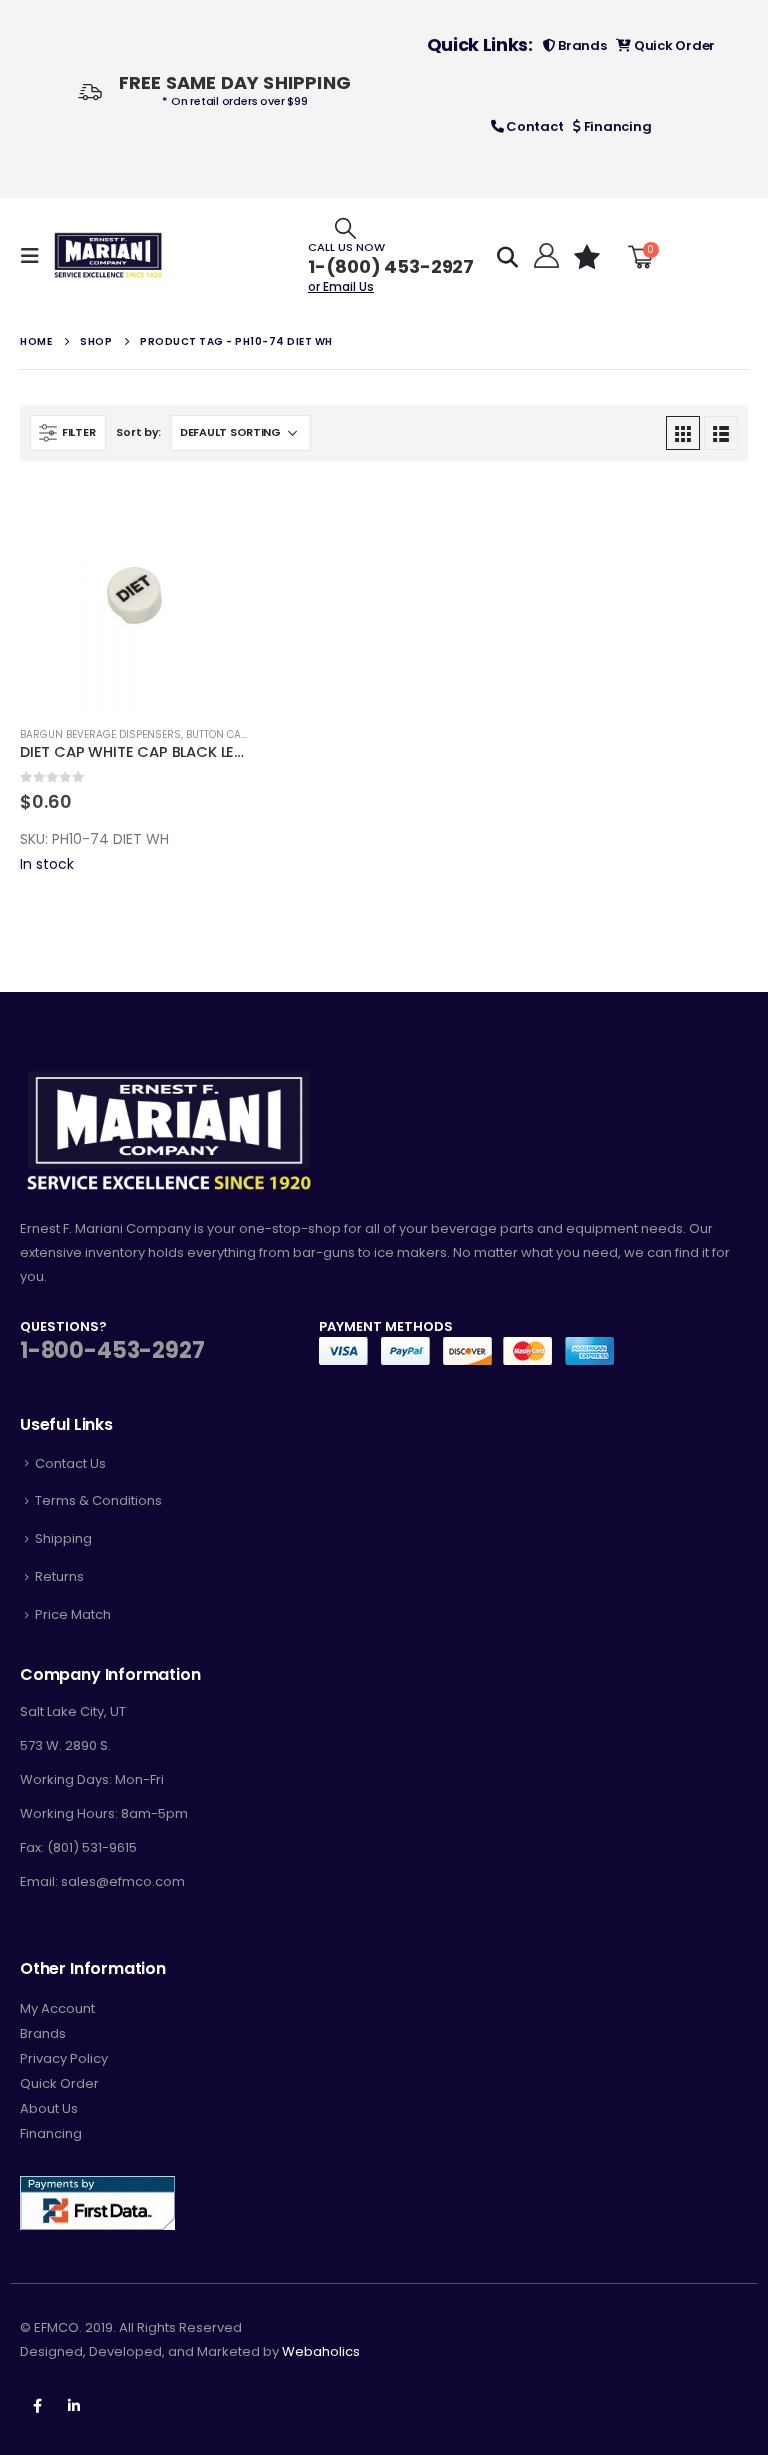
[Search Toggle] (345, 227)
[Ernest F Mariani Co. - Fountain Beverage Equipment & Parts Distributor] (108, 255)
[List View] (721, 433)
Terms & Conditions (98, 1500)
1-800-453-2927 (112, 1350)
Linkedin (74, 2406)
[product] (134, 595)
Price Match (73, 1614)
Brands (580, 45)
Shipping (63, 1538)
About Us (49, 2108)
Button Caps (220, 734)
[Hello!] (544, 256)
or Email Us (341, 286)
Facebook (37, 2406)
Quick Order (673, 45)
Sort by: (138, 432)
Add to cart (216, 514)
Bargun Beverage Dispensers (100, 734)
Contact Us (70, 1463)
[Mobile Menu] (36, 256)
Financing (616, 126)
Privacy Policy (64, 2058)
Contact (533, 126)
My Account (57, 2008)
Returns (59, 1576)
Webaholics (321, 2351)
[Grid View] (683, 433)
